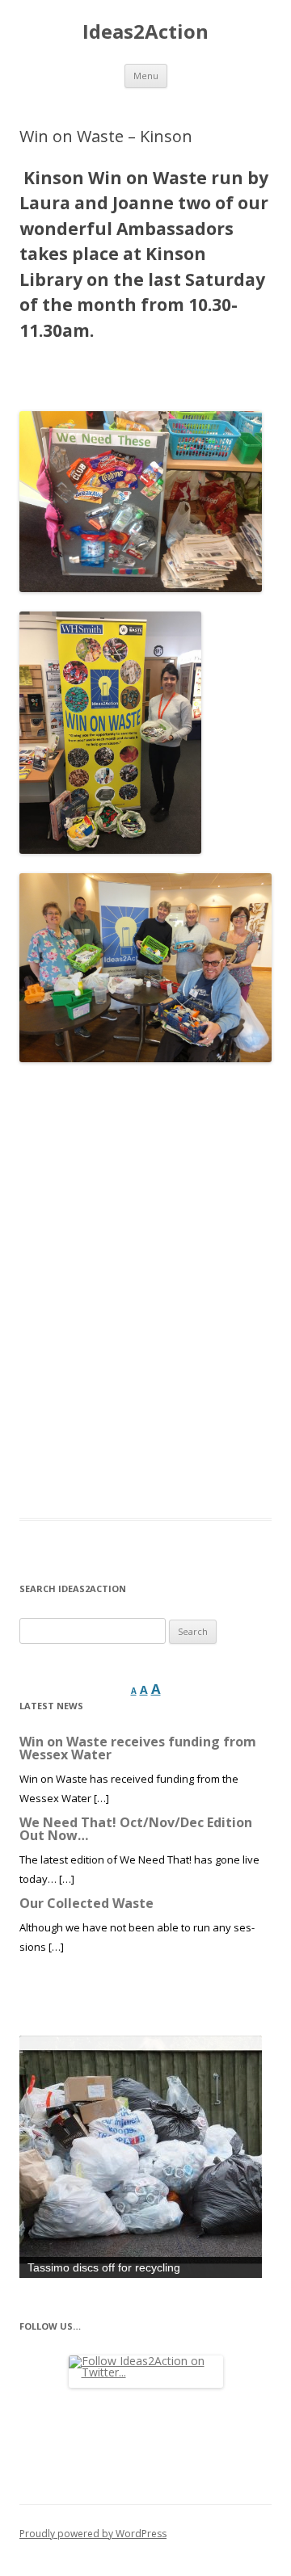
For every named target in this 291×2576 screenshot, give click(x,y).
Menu (146, 76)
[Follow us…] (145, 2372)
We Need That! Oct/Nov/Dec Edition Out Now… (136, 1829)
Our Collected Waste (86, 1903)
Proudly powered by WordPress (93, 2534)
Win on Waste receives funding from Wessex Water (138, 1748)
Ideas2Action (145, 32)
